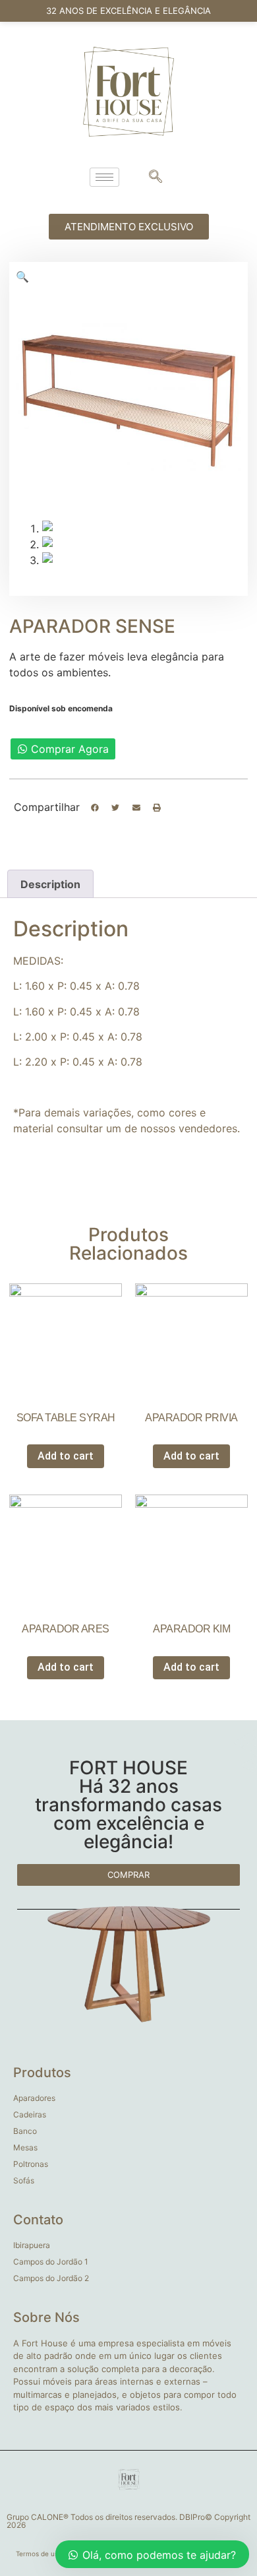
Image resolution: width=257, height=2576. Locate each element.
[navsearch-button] (156, 177)
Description (50, 884)
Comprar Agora (70, 749)
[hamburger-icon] (104, 177)
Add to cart (66, 1456)
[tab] (50, 884)
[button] (95, 808)
